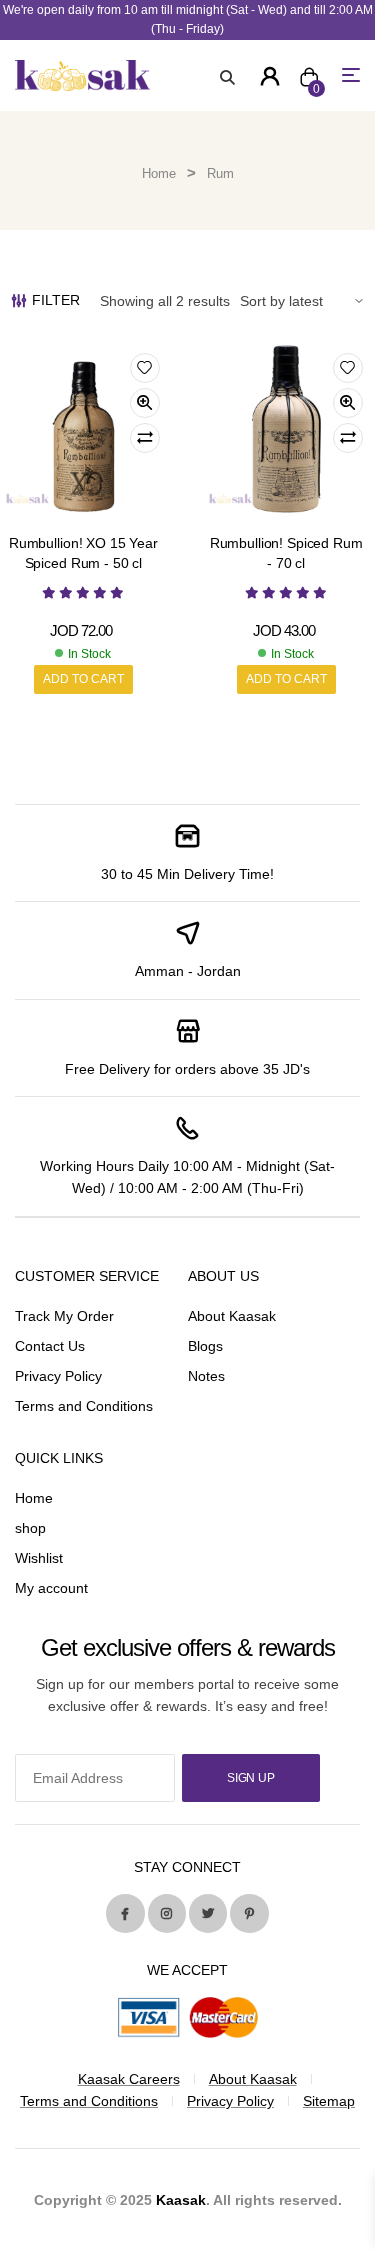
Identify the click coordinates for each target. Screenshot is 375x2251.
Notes (206, 1376)
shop (30, 1528)
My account (51, 1588)
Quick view (145, 403)
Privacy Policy (58, 1376)
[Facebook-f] (125, 1913)
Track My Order (64, 1316)
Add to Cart (83, 679)
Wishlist (39, 1558)
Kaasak (181, 2200)
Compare (145, 438)
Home (159, 173)
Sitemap (329, 2101)
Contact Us (50, 1346)
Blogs (205, 1346)
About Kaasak (232, 1316)
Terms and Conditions (84, 1406)
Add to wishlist (145, 368)
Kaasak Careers (129, 2079)
